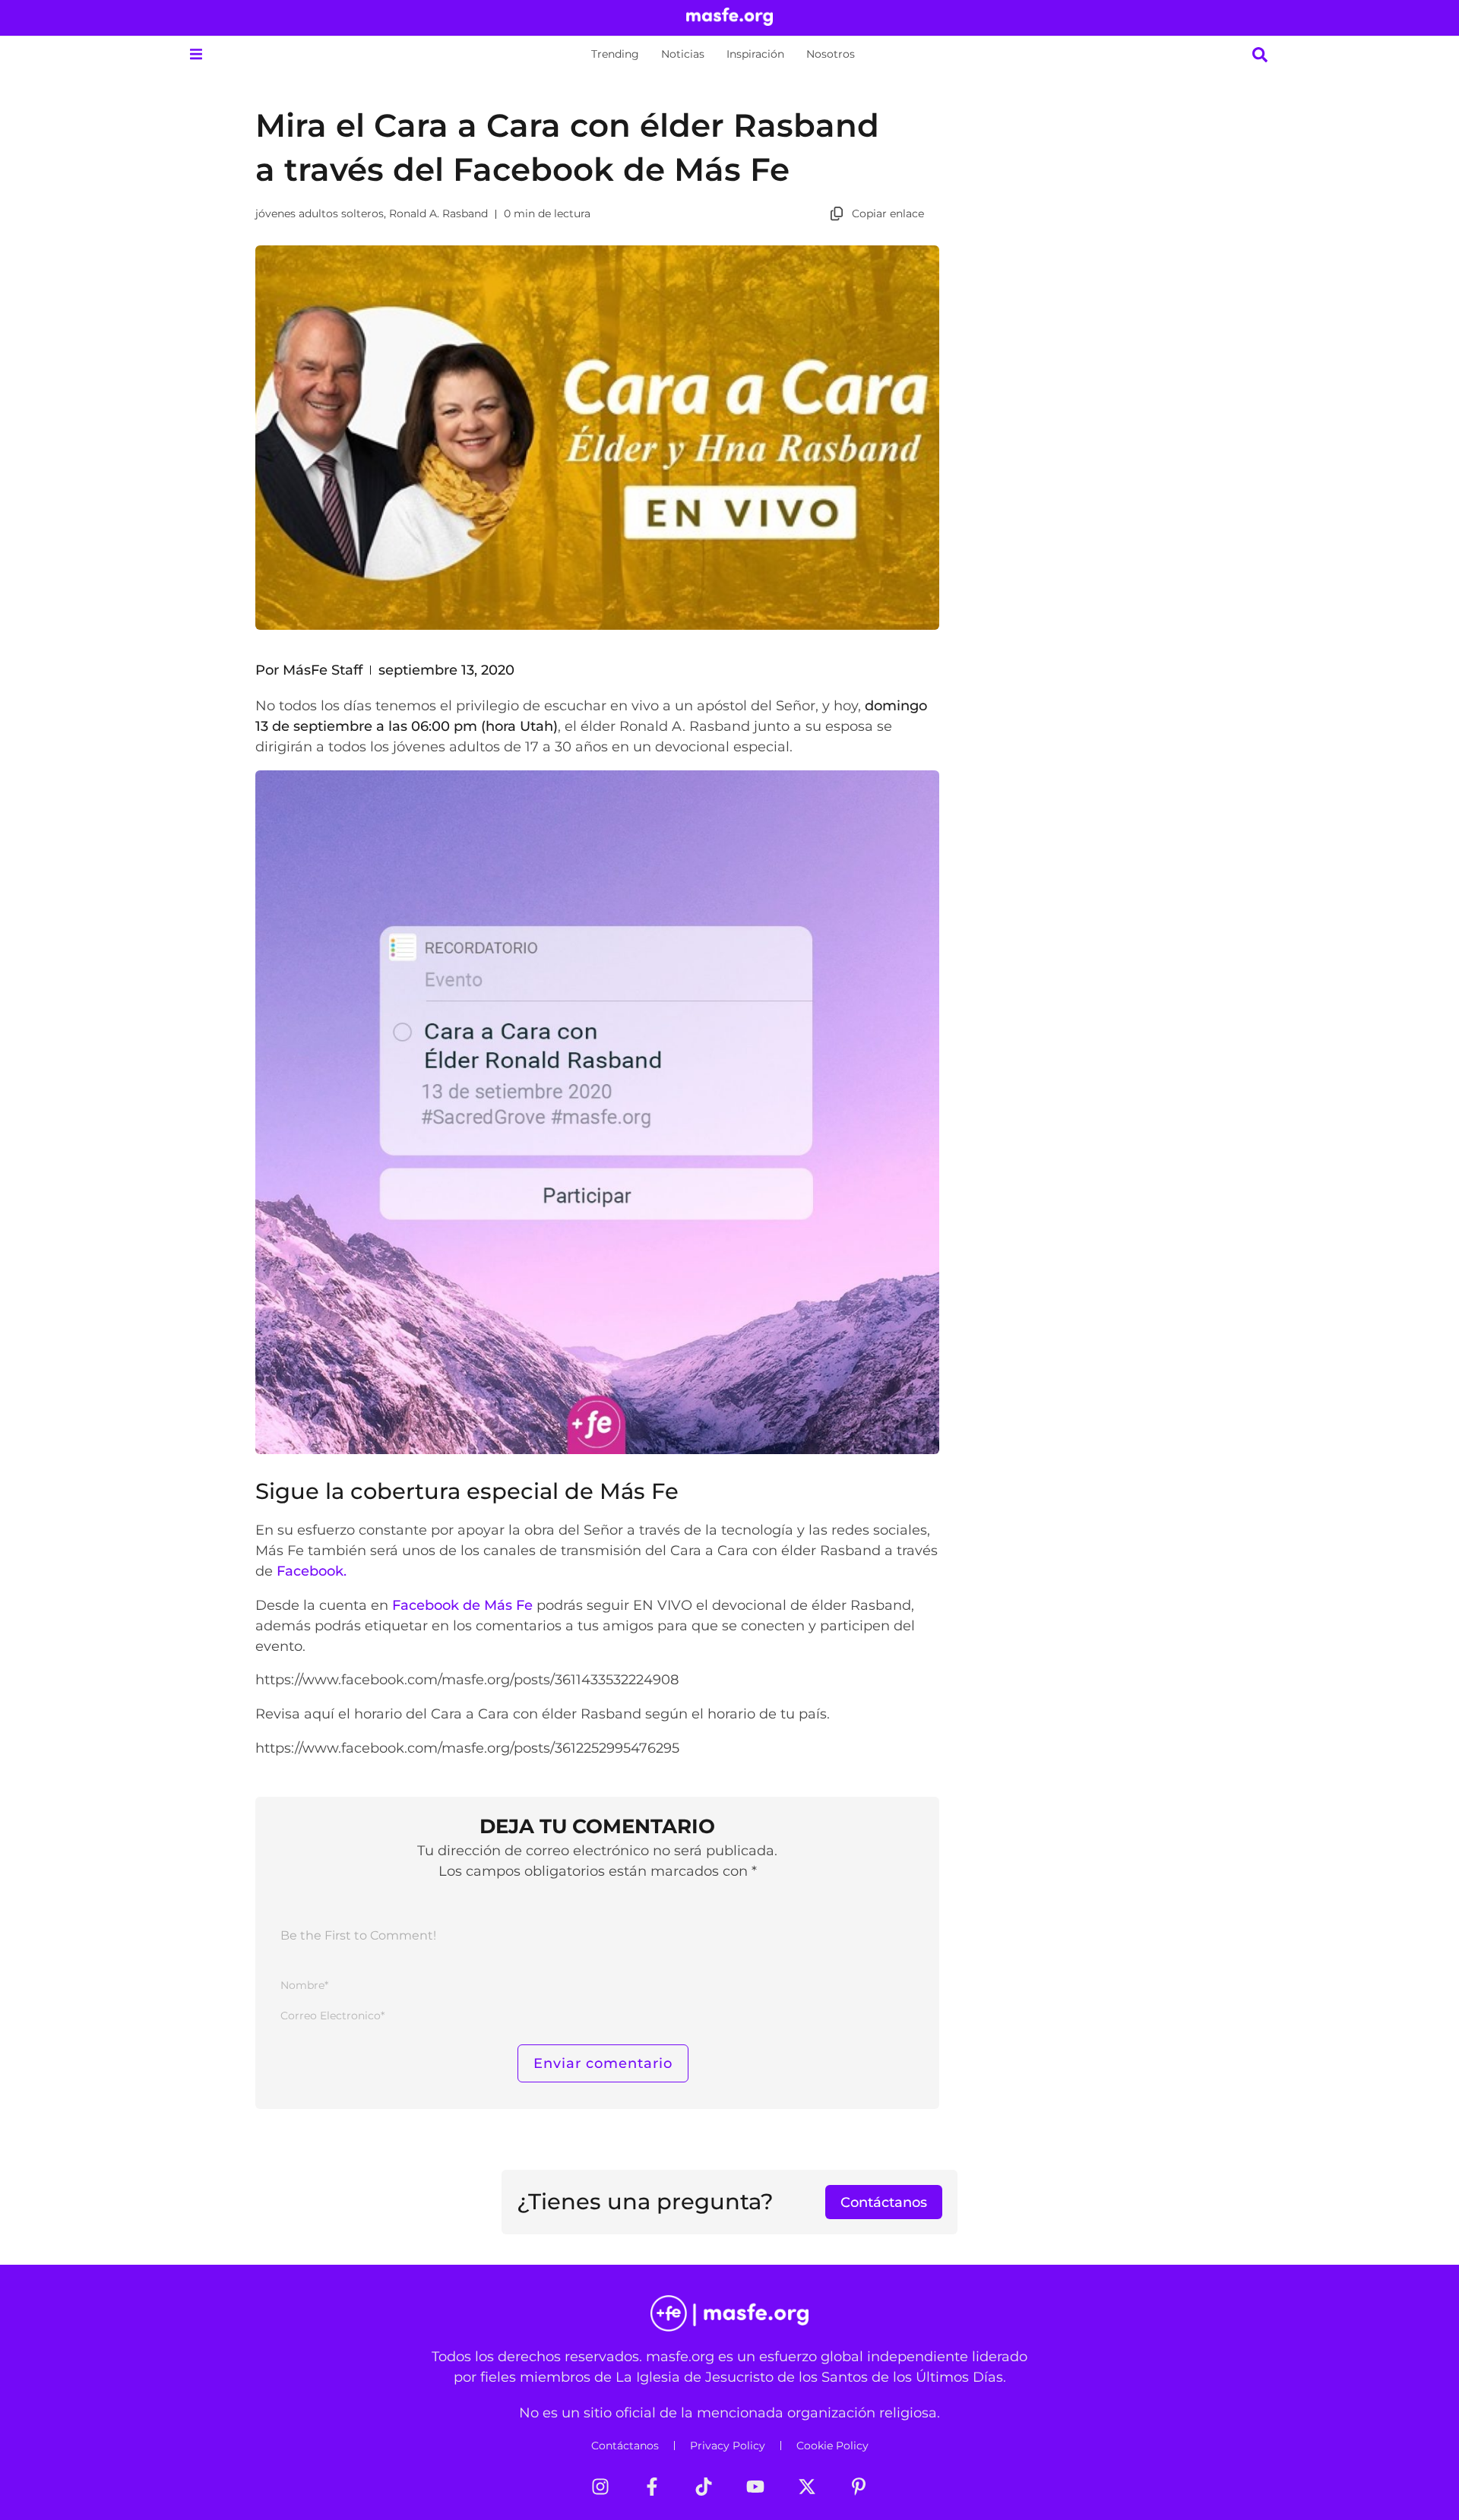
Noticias (683, 54)
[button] (196, 54)
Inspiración (755, 54)
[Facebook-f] (652, 2487)
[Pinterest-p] (859, 2487)
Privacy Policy (728, 2446)
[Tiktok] (704, 2487)
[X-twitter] (807, 2487)
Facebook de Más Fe (462, 1605)
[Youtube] (755, 2487)
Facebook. (312, 1571)
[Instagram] (600, 2487)
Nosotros (831, 54)
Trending (615, 54)
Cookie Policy (832, 2446)
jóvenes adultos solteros (320, 213)
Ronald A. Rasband (438, 213)
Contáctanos (625, 2446)
